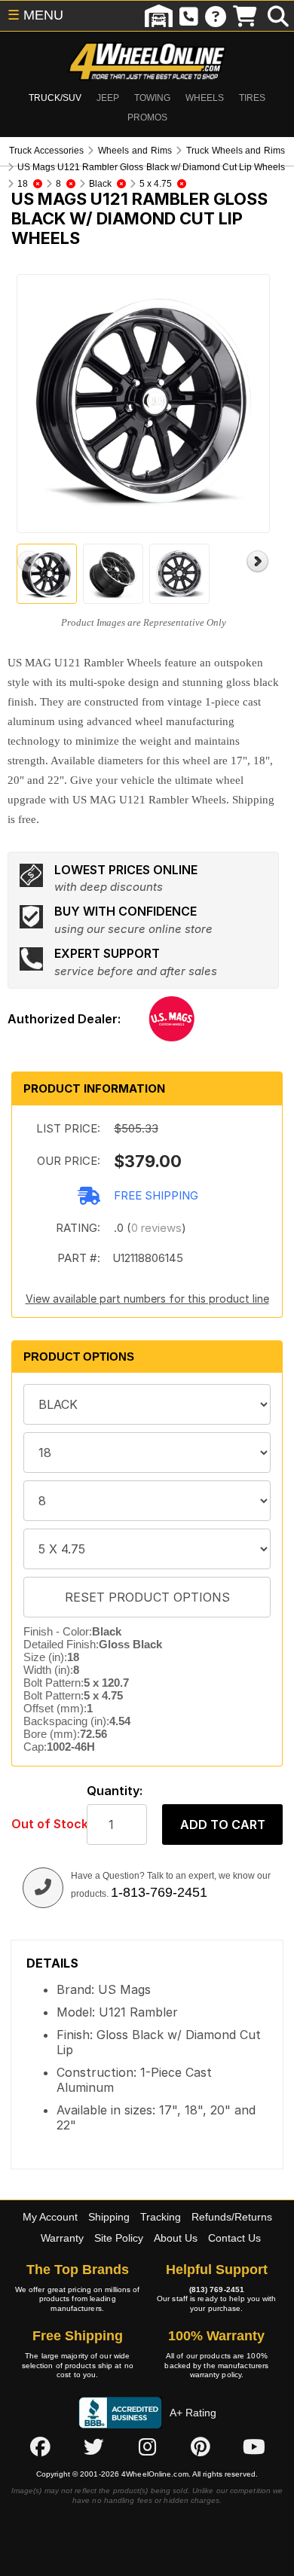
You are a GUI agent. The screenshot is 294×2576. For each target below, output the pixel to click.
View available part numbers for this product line (147, 1299)
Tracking (161, 2217)
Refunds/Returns (232, 2217)
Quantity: (115, 1791)
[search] (278, 16)
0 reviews (156, 1228)
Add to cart (223, 1825)
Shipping (109, 2217)
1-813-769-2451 (159, 1892)
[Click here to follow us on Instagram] (147, 2447)
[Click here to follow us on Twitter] (93, 2447)
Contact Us (234, 2238)
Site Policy (119, 2238)
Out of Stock (41, 1824)
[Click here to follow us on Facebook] (40, 2447)
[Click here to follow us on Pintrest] (201, 2447)
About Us (176, 2238)
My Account (50, 2217)
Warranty (62, 2238)
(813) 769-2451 (217, 2289)
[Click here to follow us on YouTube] (254, 2447)
